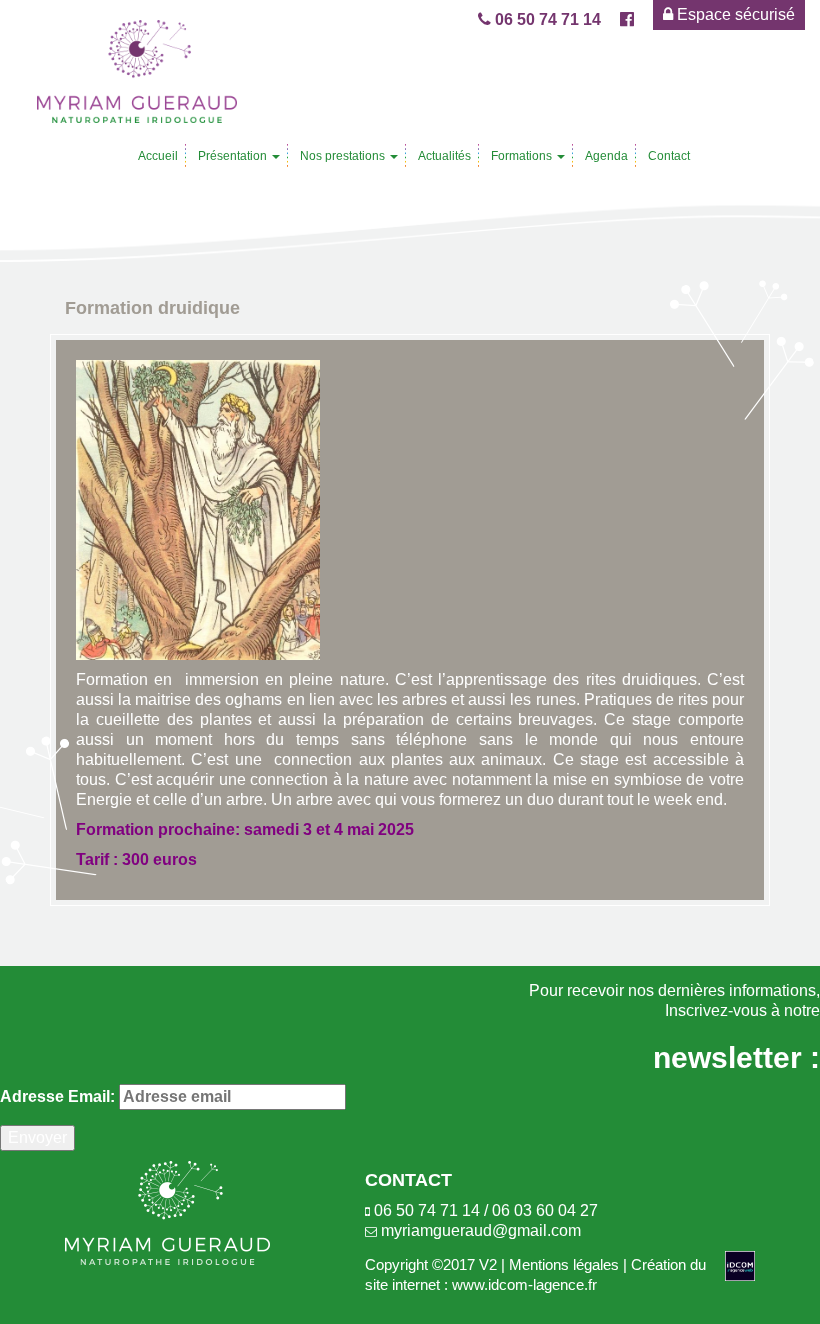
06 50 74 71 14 (546, 19)
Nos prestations (344, 156)
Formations (523, 156)
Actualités (444, 156)
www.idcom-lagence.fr (524, 1284)
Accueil (158, 156)
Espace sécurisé (734, 14)
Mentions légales (564, 1264)
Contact (669, 156)
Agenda (606, 156)
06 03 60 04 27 (545, 1210)
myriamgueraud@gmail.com (481, 1230)
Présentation (234, 156)
